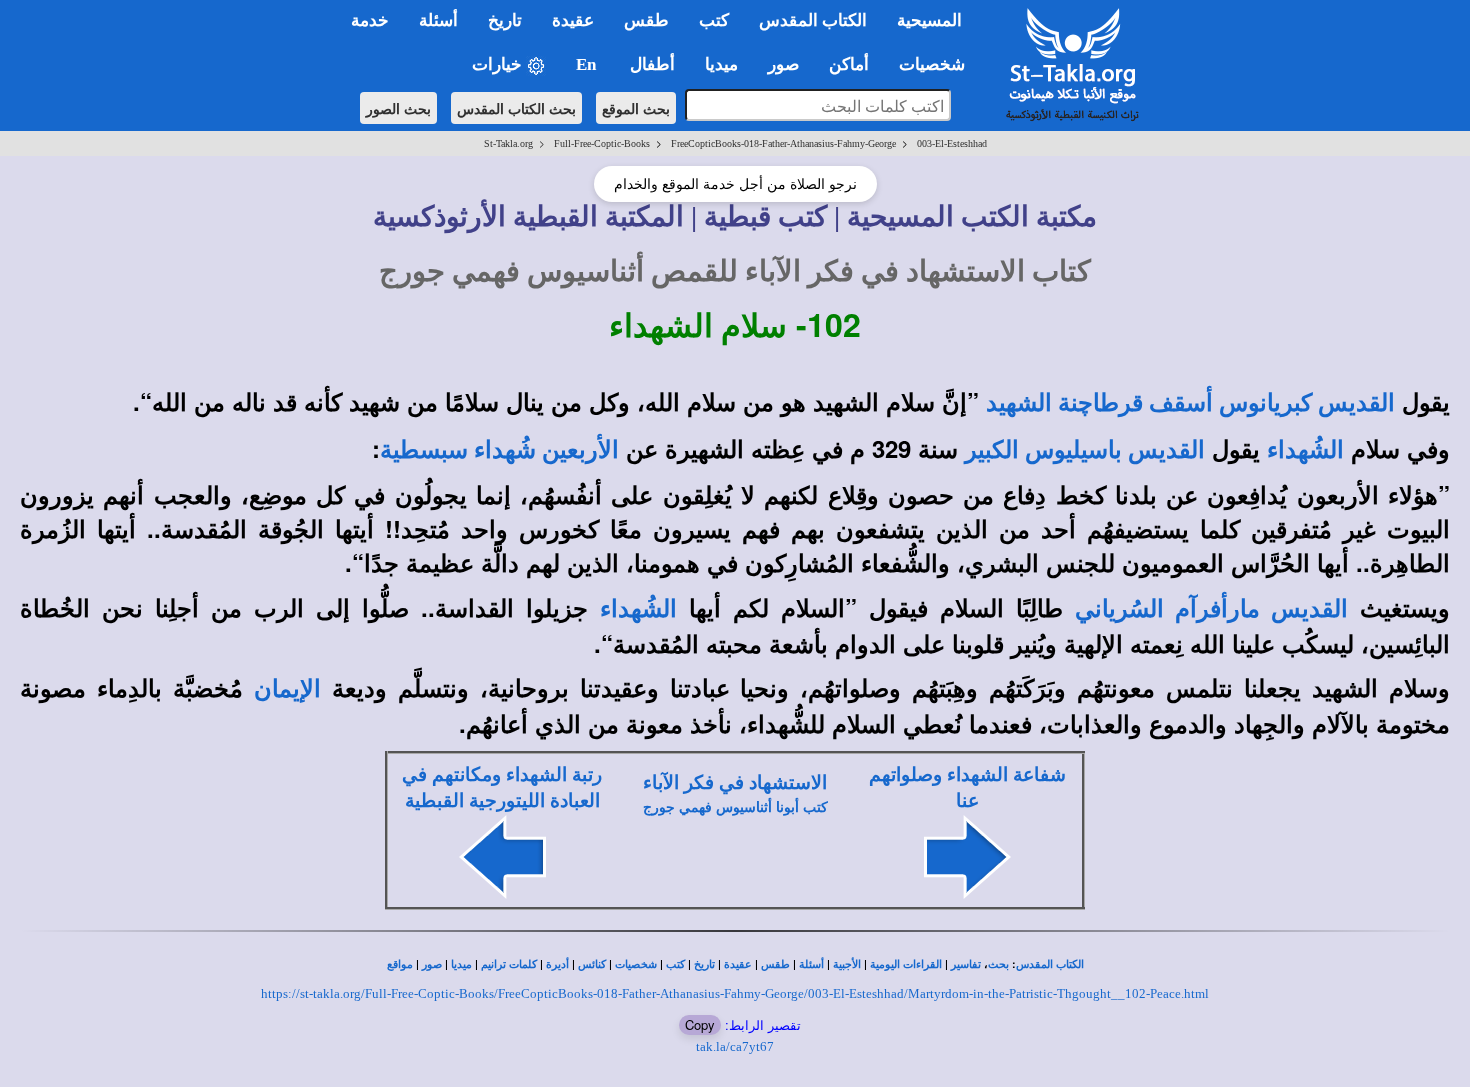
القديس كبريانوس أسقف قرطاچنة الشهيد (1190, 403)
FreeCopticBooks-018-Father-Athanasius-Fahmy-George (783, 143)
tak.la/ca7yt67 (735, 1046)
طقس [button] (646, 20)
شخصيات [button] (938, 64)
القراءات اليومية (906, 964)
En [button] (588, 64)
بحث (998, 964)
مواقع (400, 964)
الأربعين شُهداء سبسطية (499, 450)
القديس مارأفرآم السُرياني (1211, 609)
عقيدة (738, 964)
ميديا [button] (721, 64)
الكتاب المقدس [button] (813, 20)
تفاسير (966, 964)
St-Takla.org (508, 143)
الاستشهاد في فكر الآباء (735, 782)
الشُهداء (1305, 450)
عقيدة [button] (573, 20)
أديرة (557, 964)
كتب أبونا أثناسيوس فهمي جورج (735, 807)
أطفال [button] (652, 64)
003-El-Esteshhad (952, 143)
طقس (775, 964)
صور (432, 964)
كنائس (592, 964)
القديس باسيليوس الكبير (1085, 450)
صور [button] (783, 64)
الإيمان (287, 689)
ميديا (461, 964)
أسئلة (811, 964)
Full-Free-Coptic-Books (602, 143)
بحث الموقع (636, 108)
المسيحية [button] (929, 20)
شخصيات (636, 964)
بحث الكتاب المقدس (516, 108)
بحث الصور (398, 108)
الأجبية (847, 964)
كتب (675, 964)
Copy (700, 1024)
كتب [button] (714, 20)
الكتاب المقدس (1050, 964)
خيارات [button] (499, 64)
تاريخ (704, 964)
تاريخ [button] (505, 20)
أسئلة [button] (438, 20)
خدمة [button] (370, 20)
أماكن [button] (849, 64)
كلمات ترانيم (509, 964)
